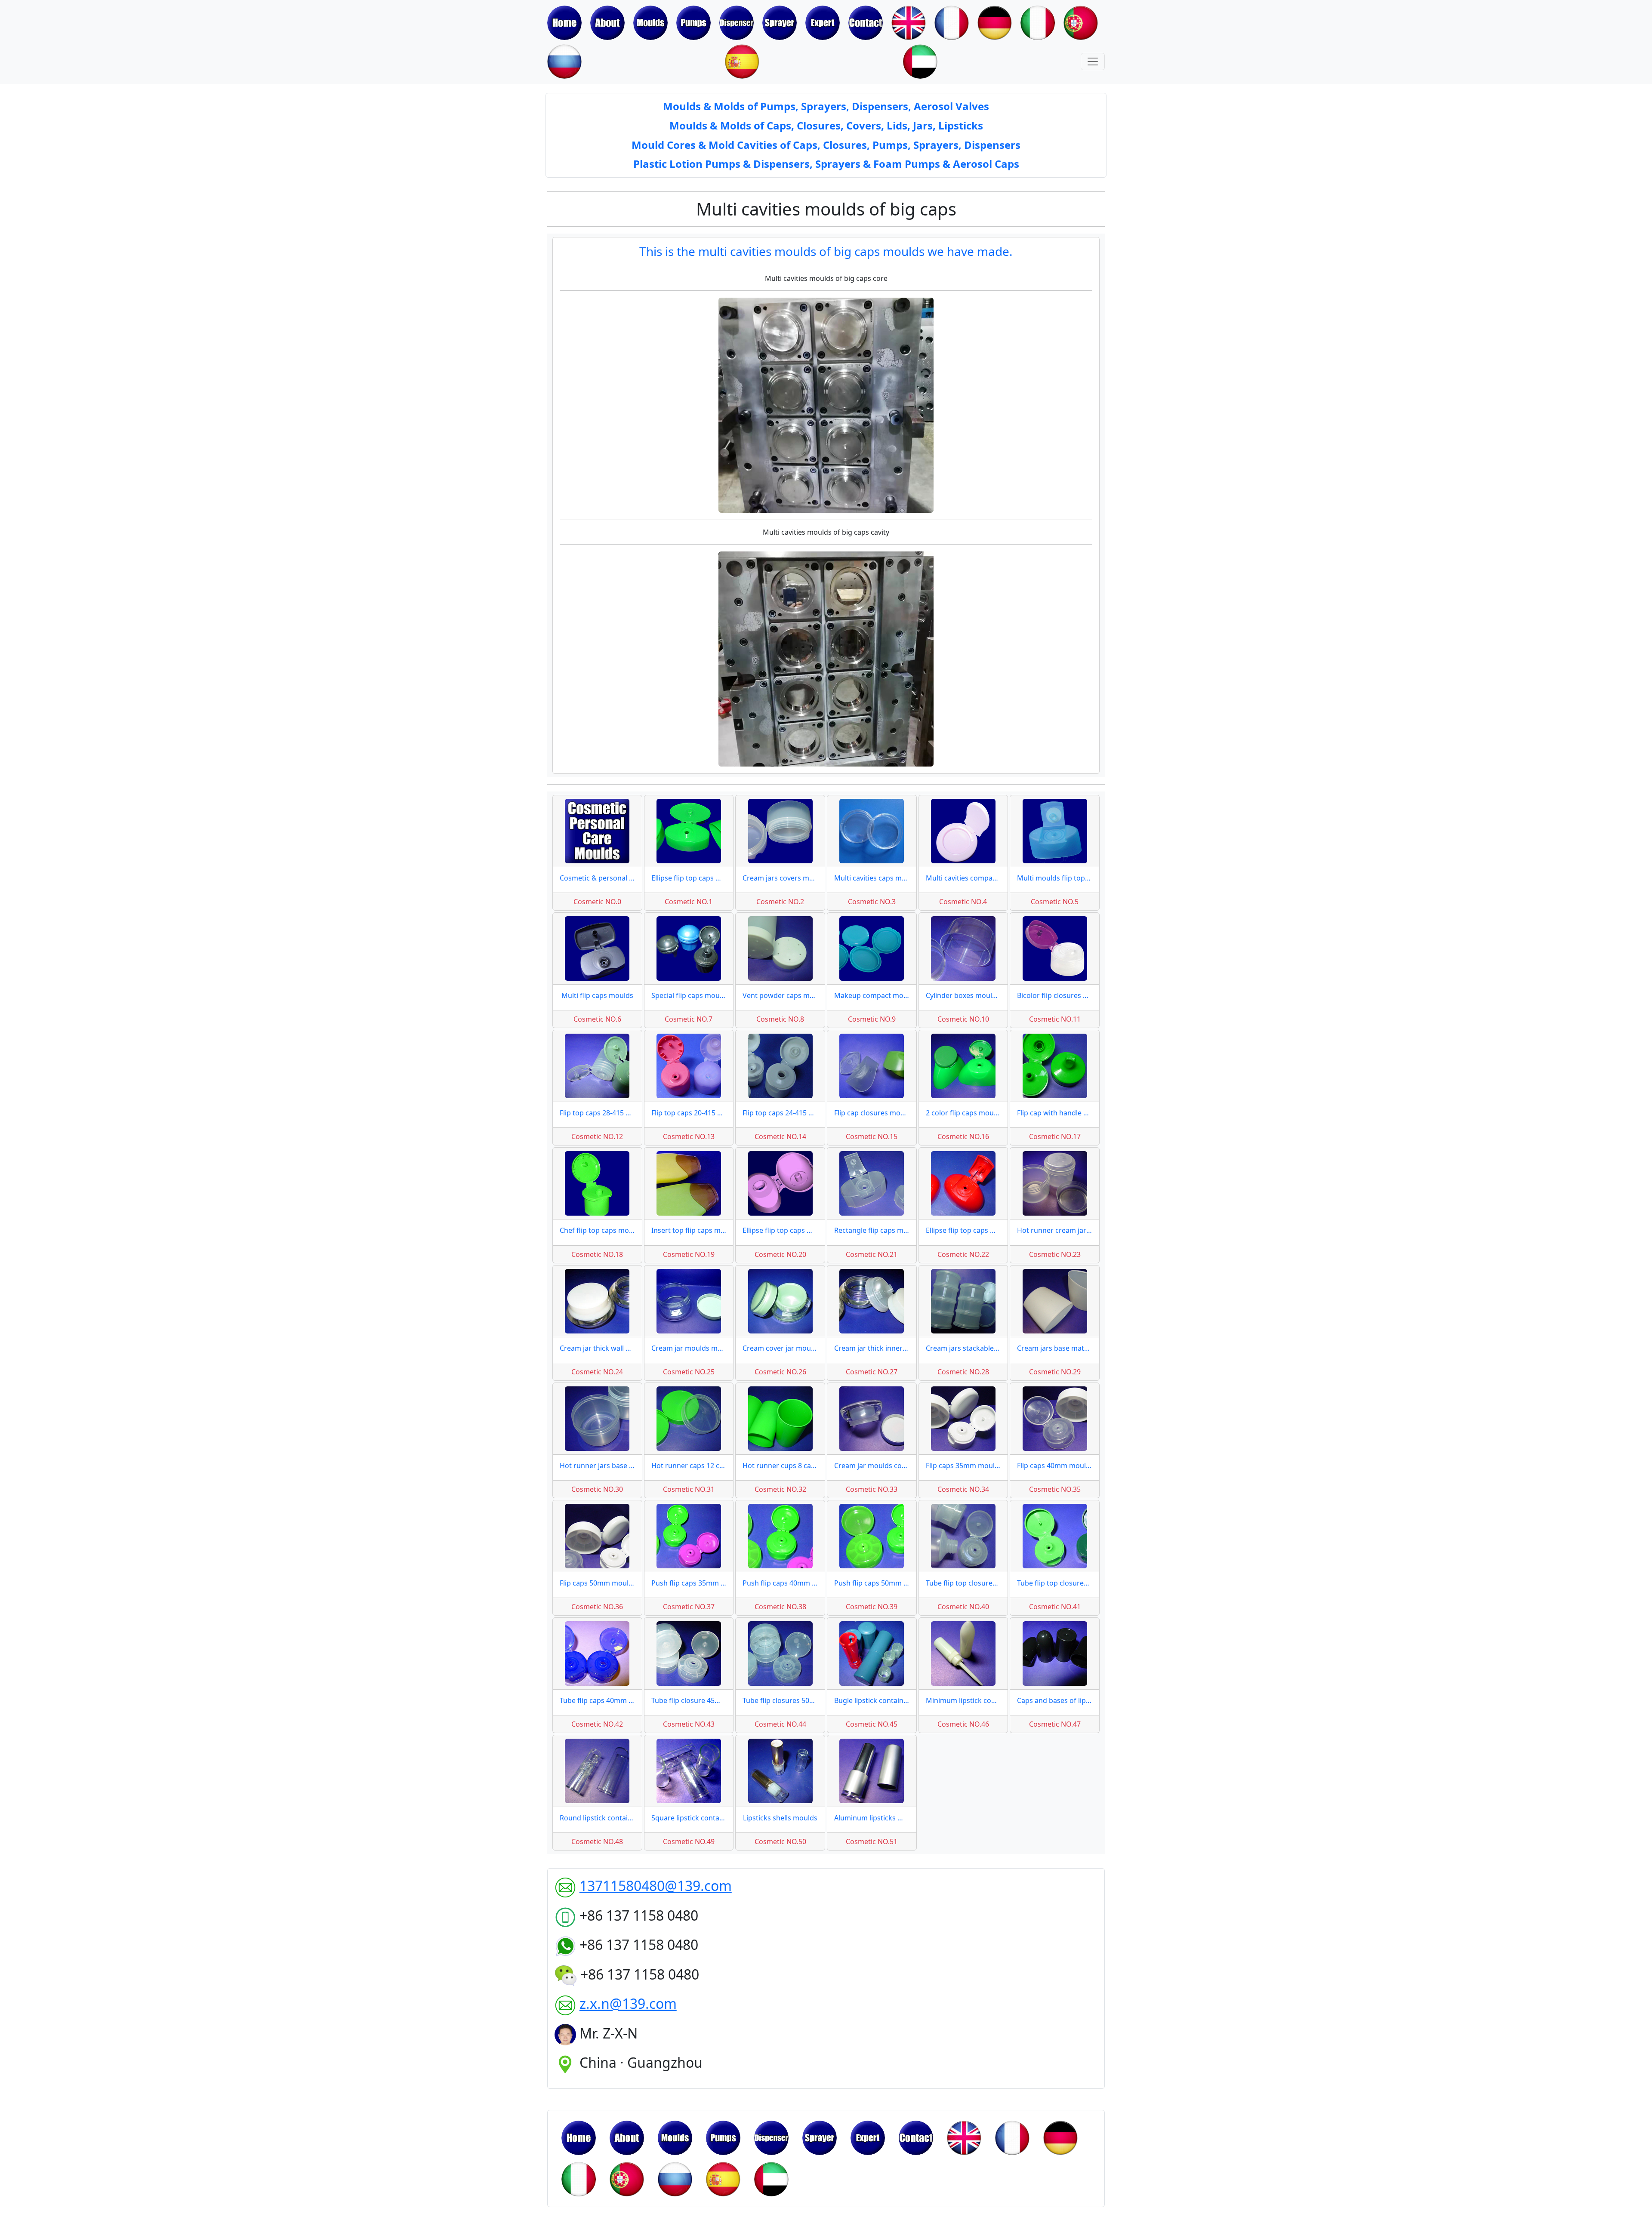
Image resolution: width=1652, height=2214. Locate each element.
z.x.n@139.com (628, 2003)
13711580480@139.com (656, 1886)
